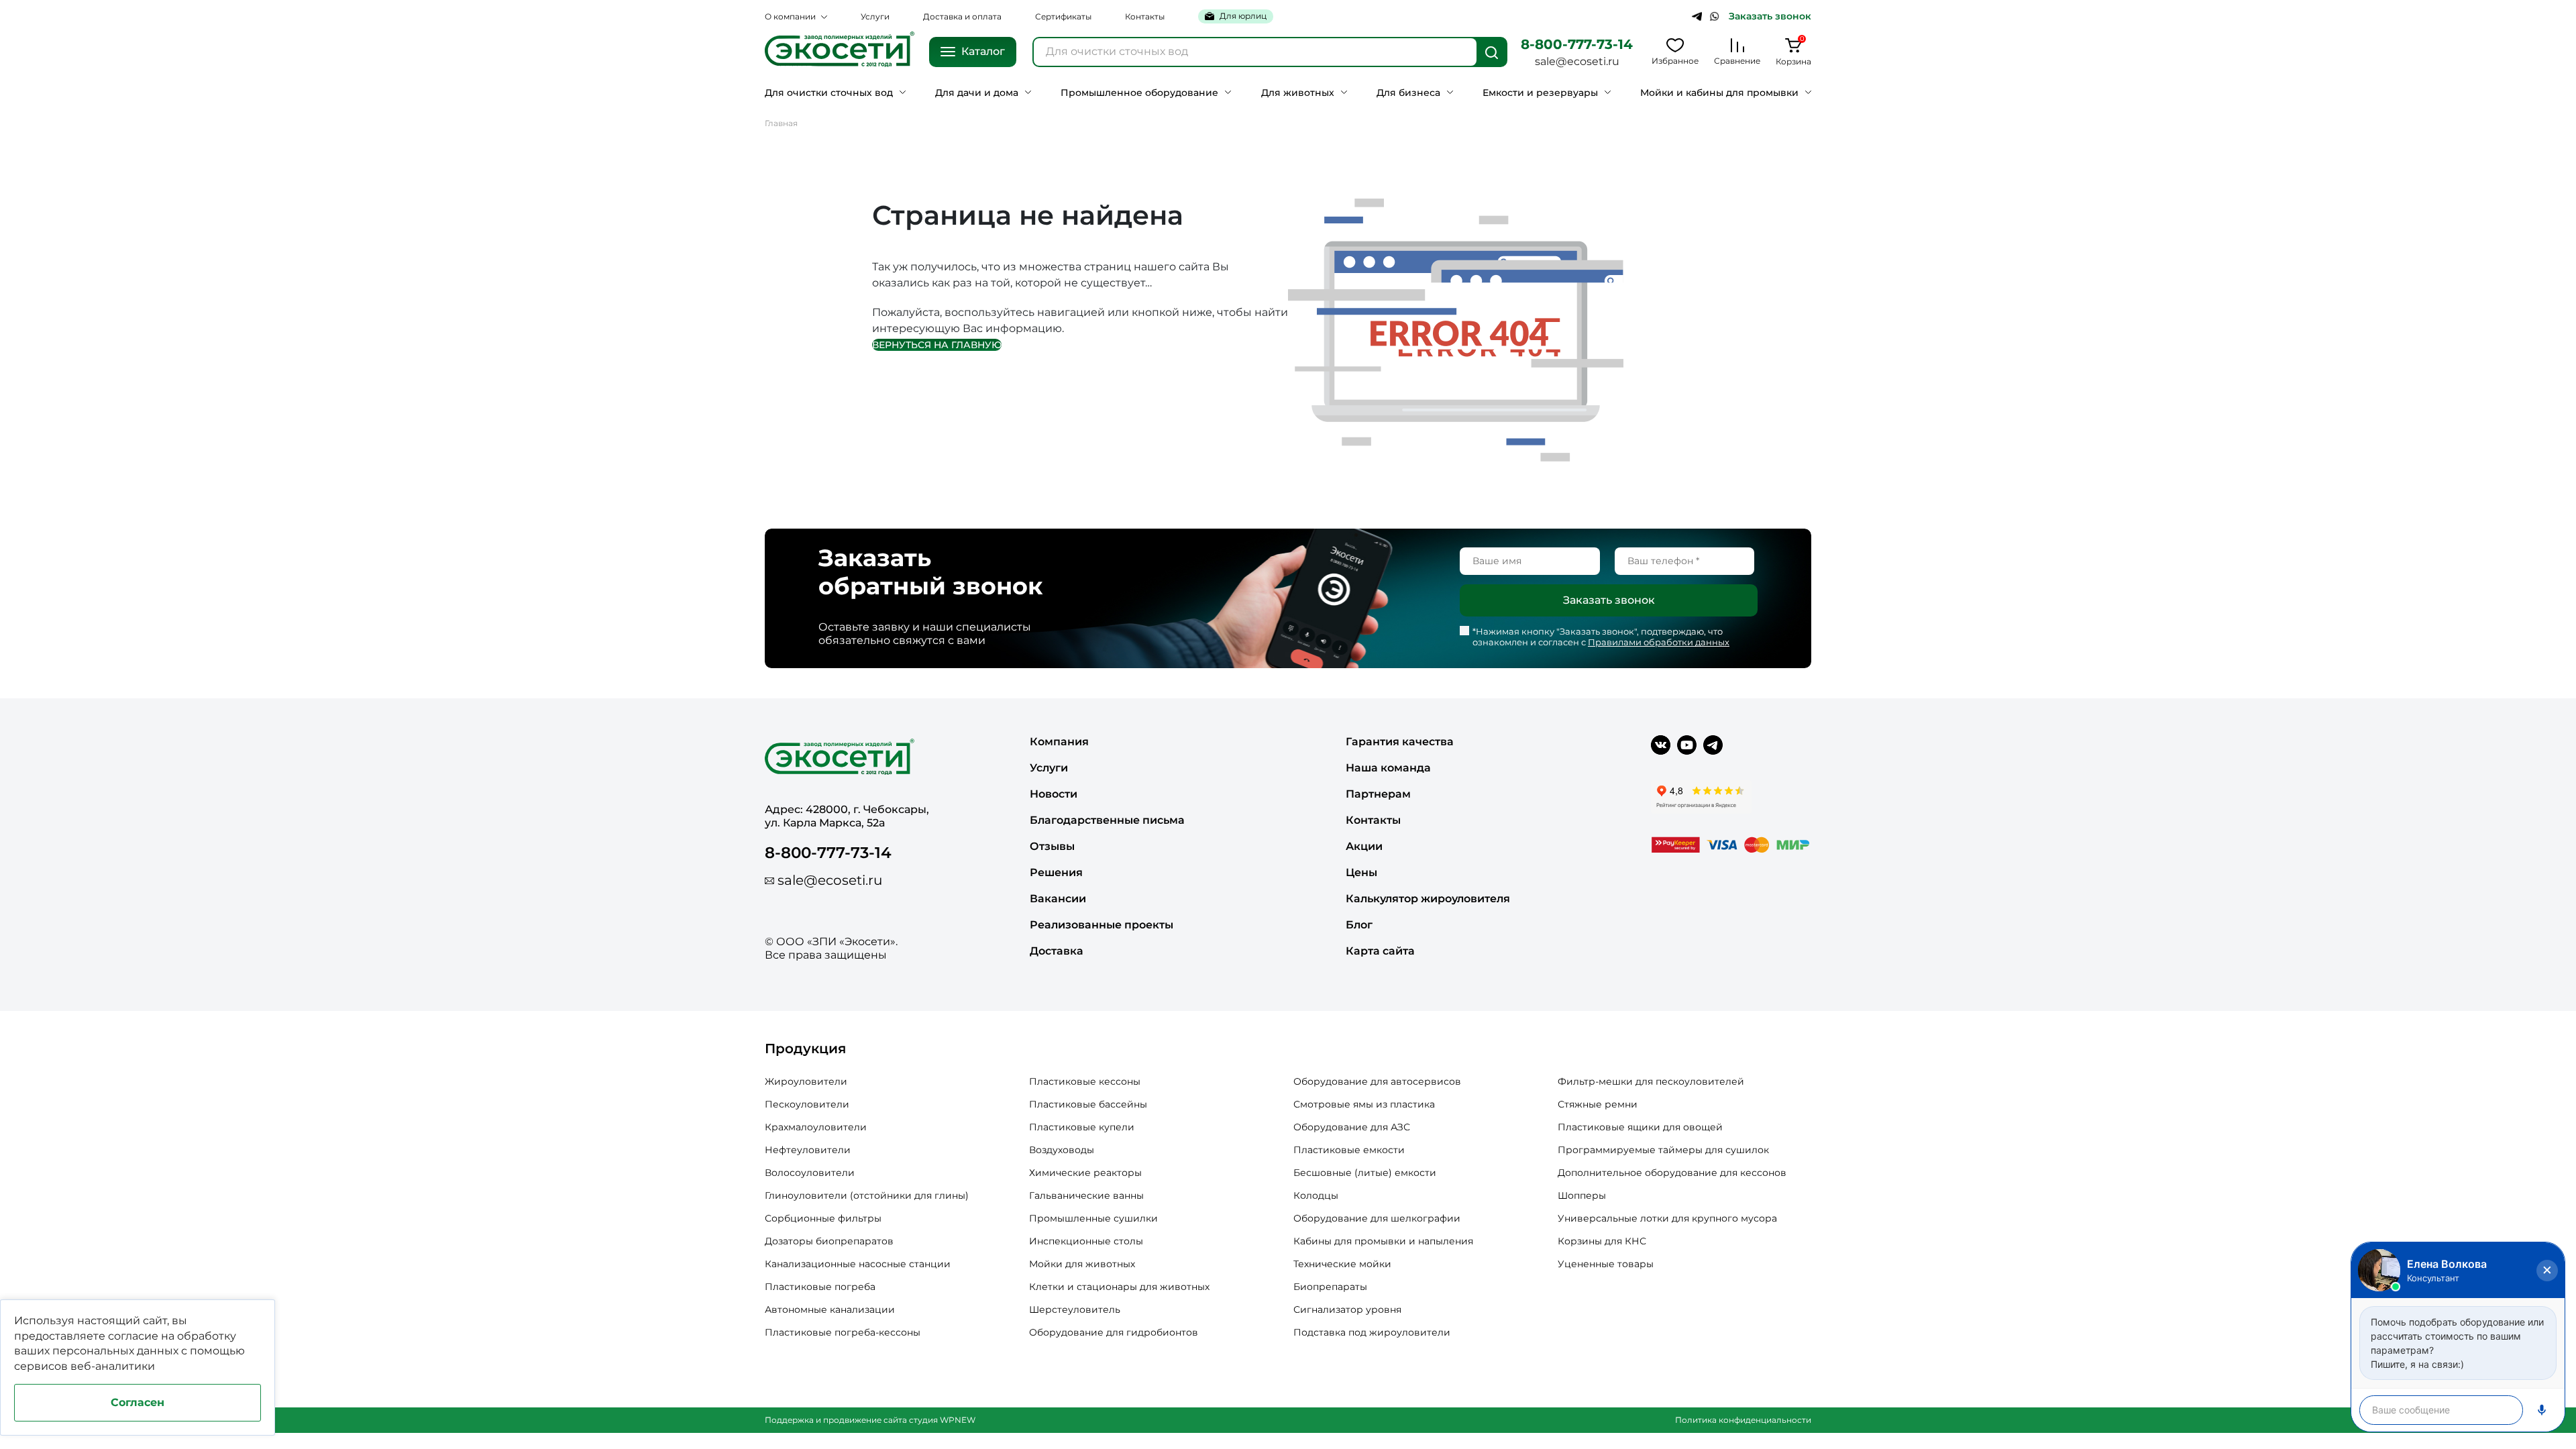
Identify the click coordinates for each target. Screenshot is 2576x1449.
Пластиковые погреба (820, 1287)
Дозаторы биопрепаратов (829, 1241)
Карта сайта (1380, 951)
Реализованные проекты (1102, 925)
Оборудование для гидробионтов (1114, 1332)
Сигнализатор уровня (1347, 1309)
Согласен (138, 1402)
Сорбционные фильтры (823, 1218)
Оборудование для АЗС (1352, 1127)
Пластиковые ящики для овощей (1640, 1127)
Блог (1359, 925)
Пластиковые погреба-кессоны (843, 1332)
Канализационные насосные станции (858, 1264)
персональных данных (115, 1351)
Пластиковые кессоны (1085, 1081)
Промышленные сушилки (1093, 1218)
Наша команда (1388, 768)
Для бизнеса (1408, 93)
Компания (1059, 742)
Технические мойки (1342, 1264)
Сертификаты (1063, 16)
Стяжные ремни (1598, 1104)
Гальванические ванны (1086, 1195)
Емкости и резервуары (1540, 93)
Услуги (875, 16)
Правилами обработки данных (1659, 642)
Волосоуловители (810, 1173)
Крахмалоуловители (816, 1127)
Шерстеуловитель (1075, 1309)
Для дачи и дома (977, 93)
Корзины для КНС (1602, 1241)
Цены (1361, 872)
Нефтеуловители (808, 1150)
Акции (1364, 846)
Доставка (1057, 951)
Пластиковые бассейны (1088, 1104)
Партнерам (1378, 794)
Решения (1056, 872)
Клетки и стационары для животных (1119, 1287)
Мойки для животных (1082, 1264)
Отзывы (1052, 846)
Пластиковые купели (1082, 1127)
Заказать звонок (1770, 16)
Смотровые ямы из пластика (1364, 1104)
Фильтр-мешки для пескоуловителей (1651, 1081)
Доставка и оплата (962, 16)
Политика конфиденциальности (1743, 1420)
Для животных (1298, 93)
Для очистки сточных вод (829, 93)
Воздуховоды (1062, 1150)
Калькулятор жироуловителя (1428, 899)
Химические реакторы (1085, 1173)
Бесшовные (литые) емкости (1365, 1173)
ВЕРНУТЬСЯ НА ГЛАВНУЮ (937, 345)
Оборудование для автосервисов (1377, 1081)
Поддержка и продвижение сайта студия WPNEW (870, 1420)
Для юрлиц (1243, 16)
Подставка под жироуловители (1372, 1332)
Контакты (1145, 16)
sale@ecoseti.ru (1577, 61)
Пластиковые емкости (1349, 1150)
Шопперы (1582, 1195)
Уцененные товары (1606, 1264)
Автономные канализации (830, 1309)
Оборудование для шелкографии (1377, 1218)
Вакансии (1058, 899)
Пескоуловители (807, 1104)
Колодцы (1316, 1195)
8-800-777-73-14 (1577, 44)
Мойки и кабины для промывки (1719, 93)
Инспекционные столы (1086, 1241)
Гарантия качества (1400, 742)
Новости (1054, 794)
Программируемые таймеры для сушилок (1663, 1150)
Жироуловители (806, 1081)
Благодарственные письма (1107, 820)
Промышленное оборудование (1139, 93)
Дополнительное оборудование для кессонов (1672, 1173)
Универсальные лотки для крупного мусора (1667, 1218)
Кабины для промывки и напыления (1383, 1241)
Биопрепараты (1330, 1287)
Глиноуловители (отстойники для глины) (867, 1195)
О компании (790, 16)
